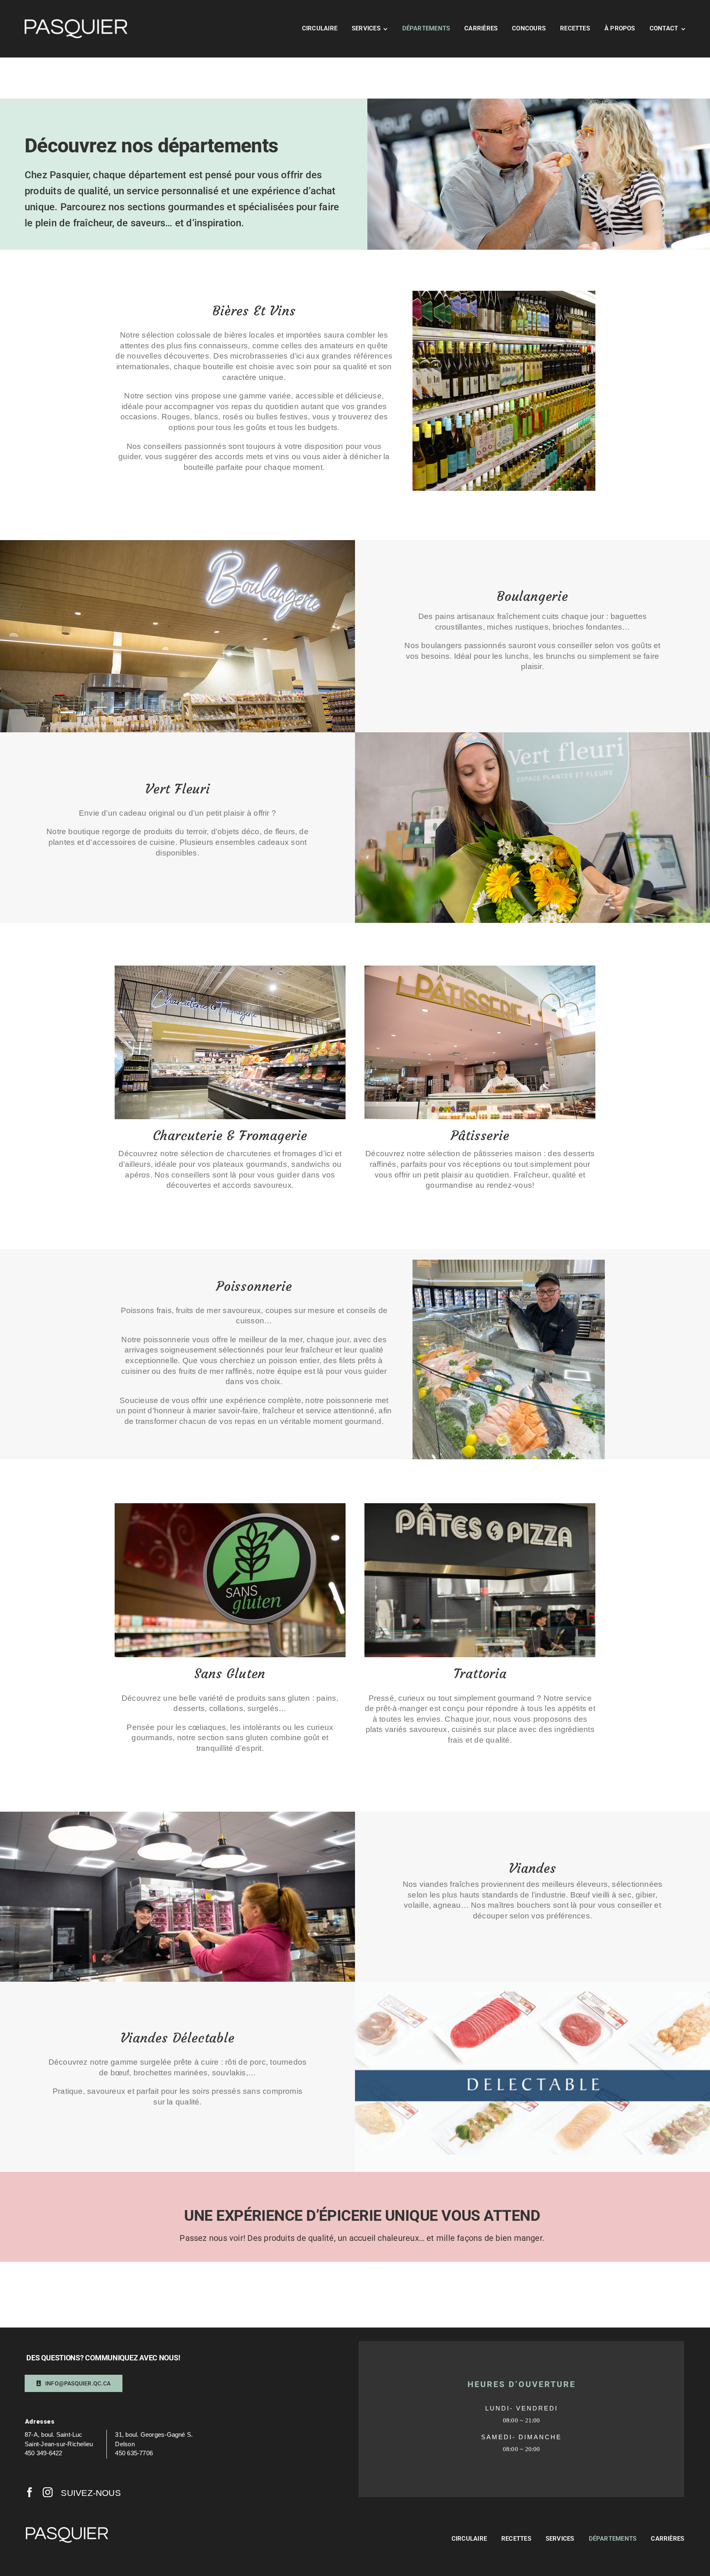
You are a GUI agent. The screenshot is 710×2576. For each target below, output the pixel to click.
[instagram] (48, 2492)
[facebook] (30, 2492)
